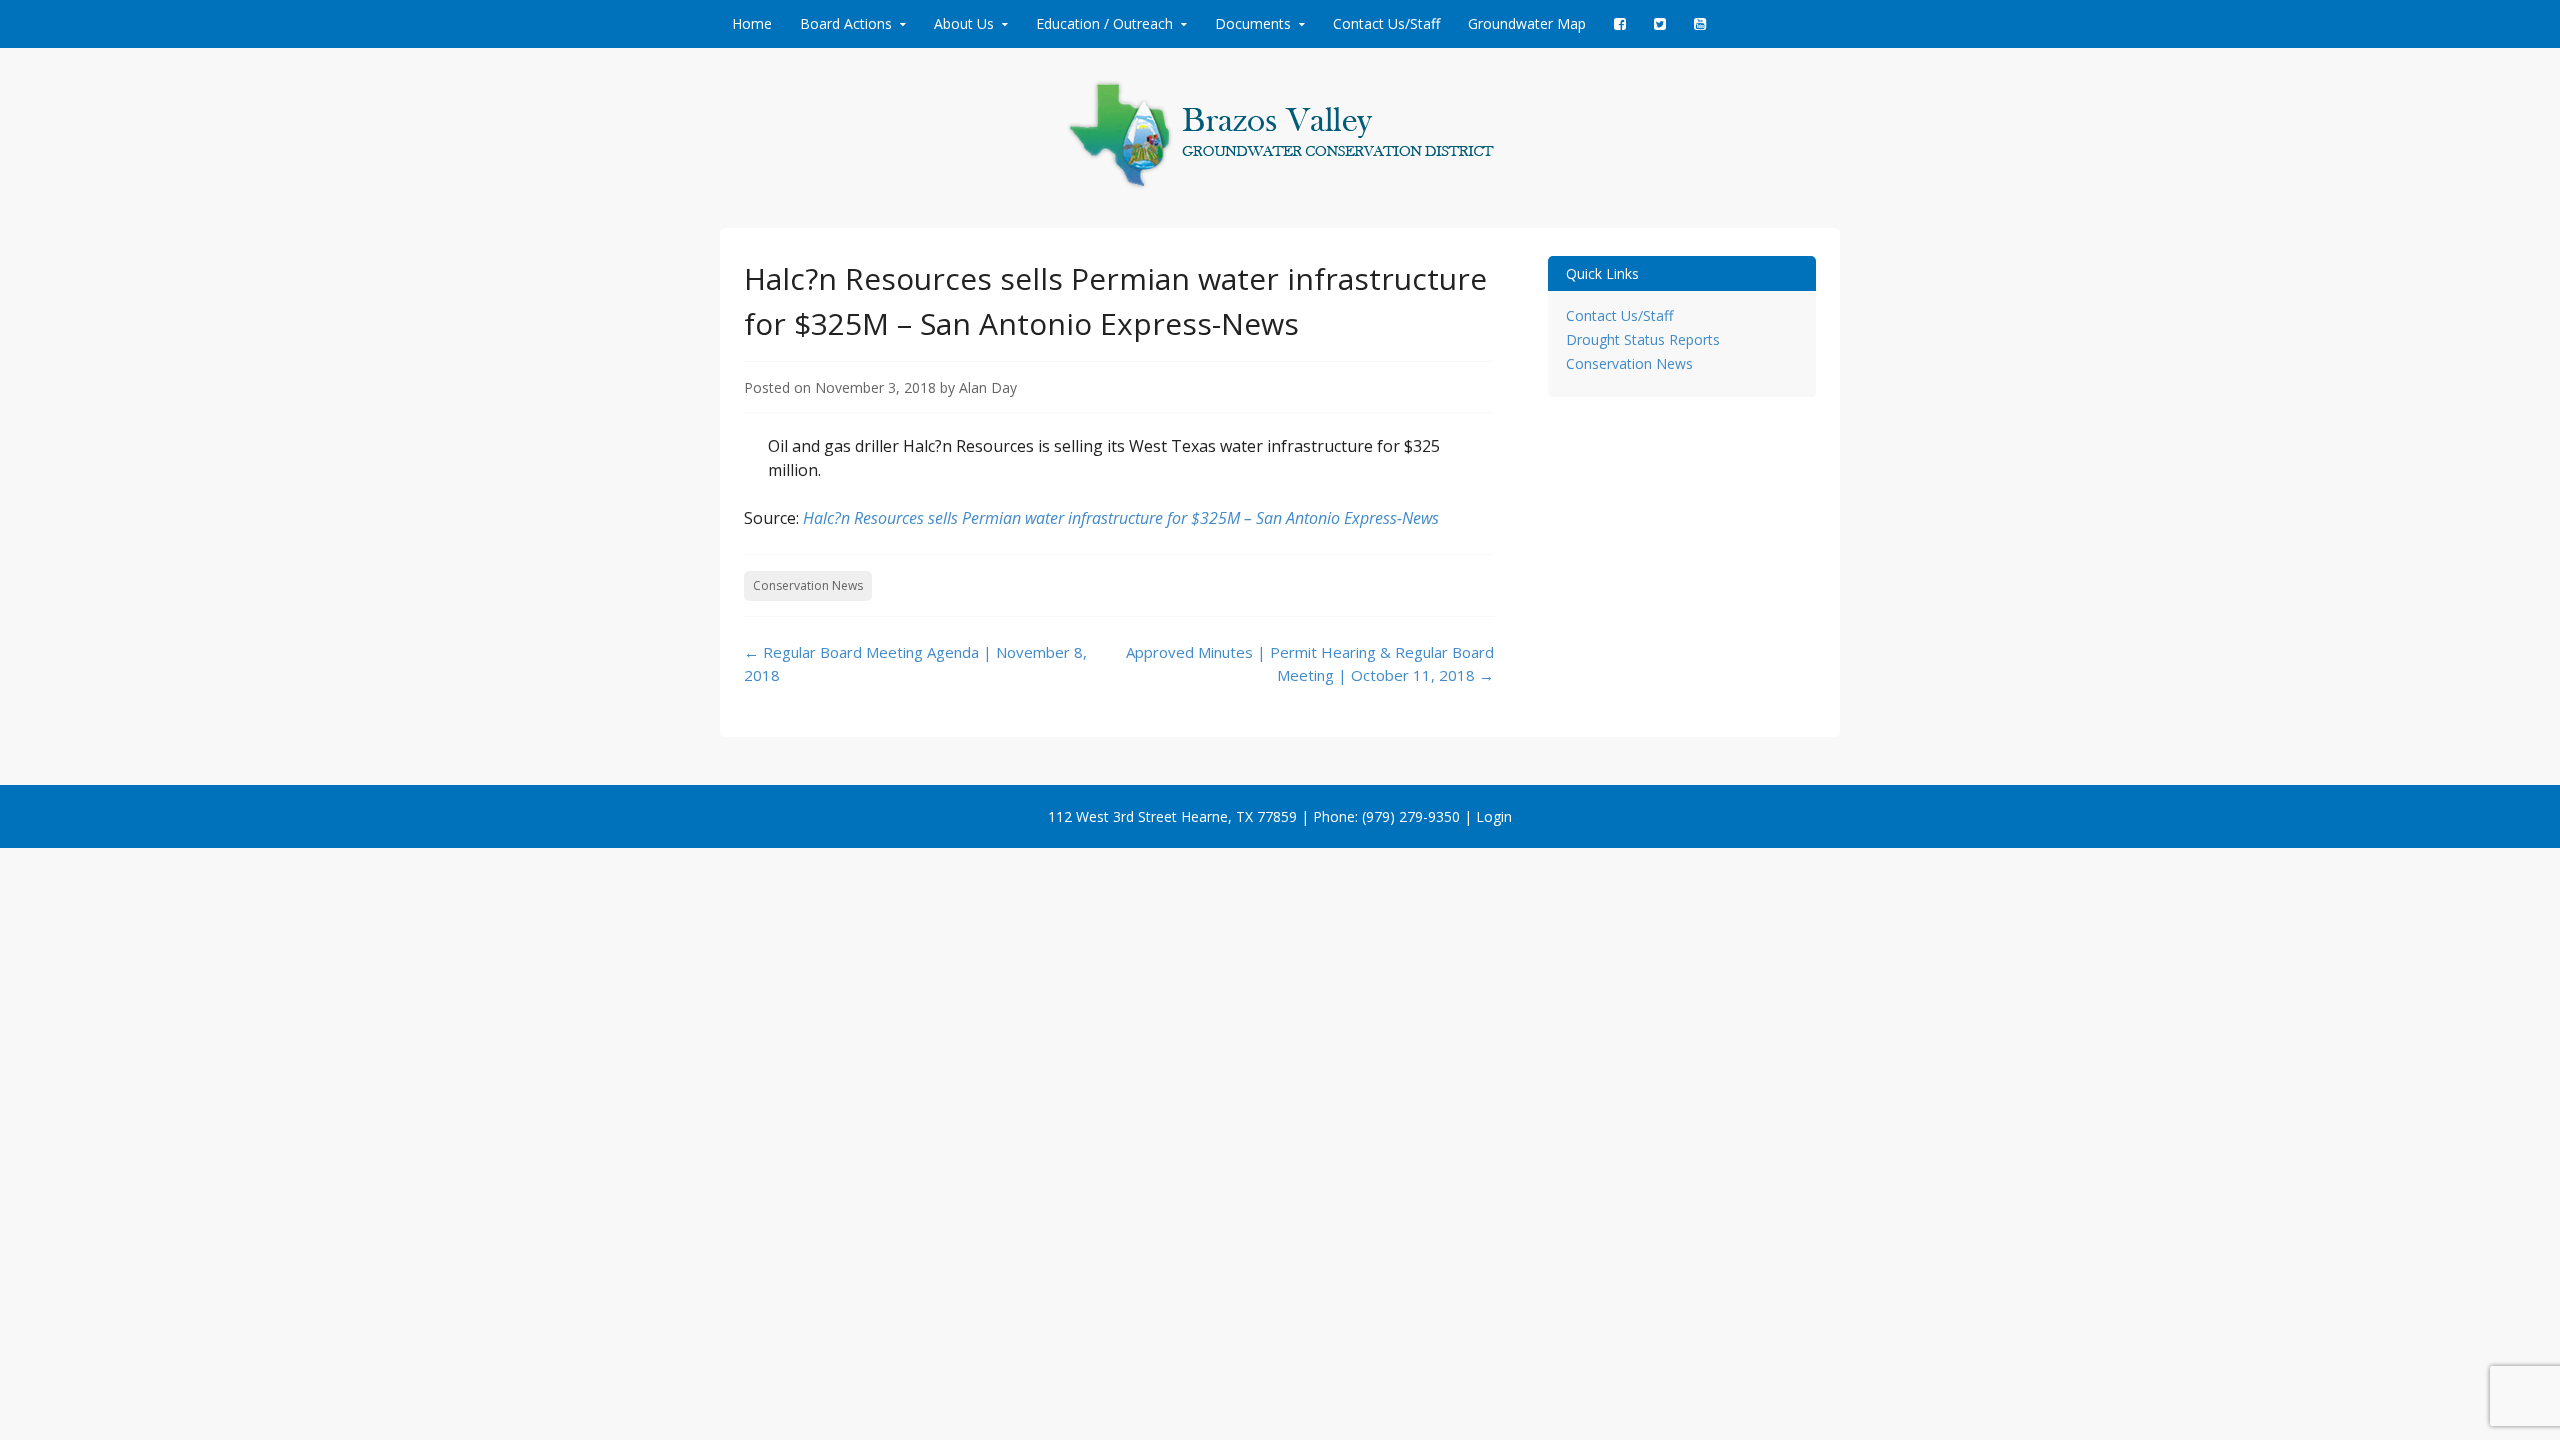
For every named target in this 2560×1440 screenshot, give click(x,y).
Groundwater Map (1527, 23)
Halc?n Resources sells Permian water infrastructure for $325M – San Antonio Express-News (1121, 518)
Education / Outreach (1104, 23)
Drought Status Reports (1643, 339)
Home (752, 23)
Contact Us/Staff (1386, 23)
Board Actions (846, 23)
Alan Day (988, 387)
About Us (964, 23)
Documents (1253, 23)
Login (1494, 816)
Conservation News (808, 585)
